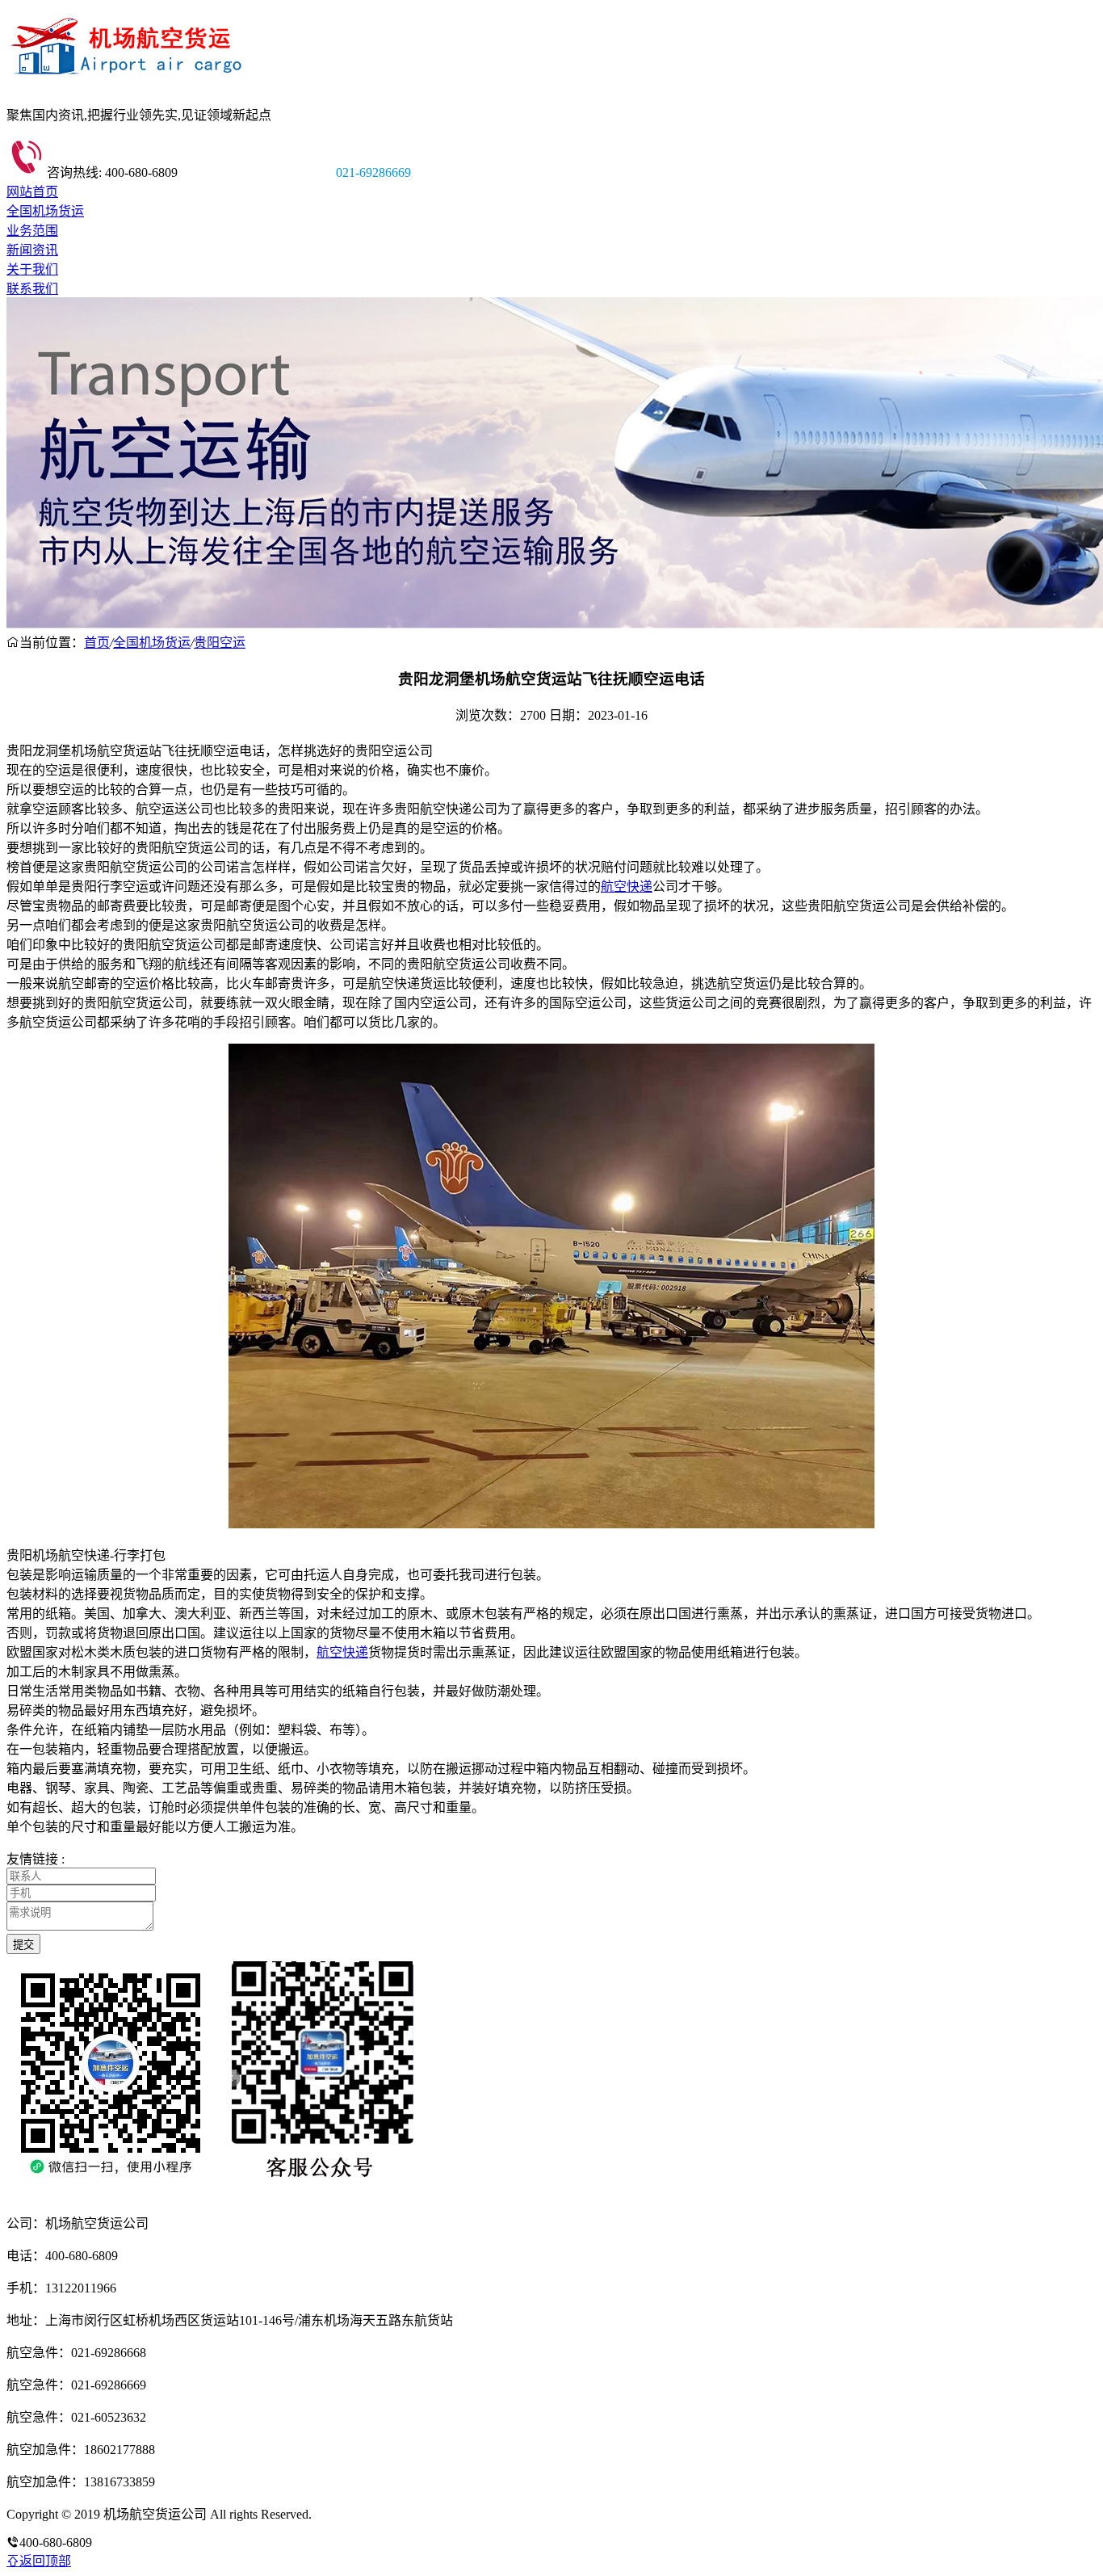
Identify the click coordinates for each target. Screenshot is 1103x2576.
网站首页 (32, 192)
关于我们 (32, 269)
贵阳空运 (220, 643)
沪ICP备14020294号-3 (374, 2514)
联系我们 (32, 289)
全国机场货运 (45, 211)
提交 (23, 1945)
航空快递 (627, 887)
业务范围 (32, 231)
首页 (97, 643)
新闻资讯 (32, 250)
